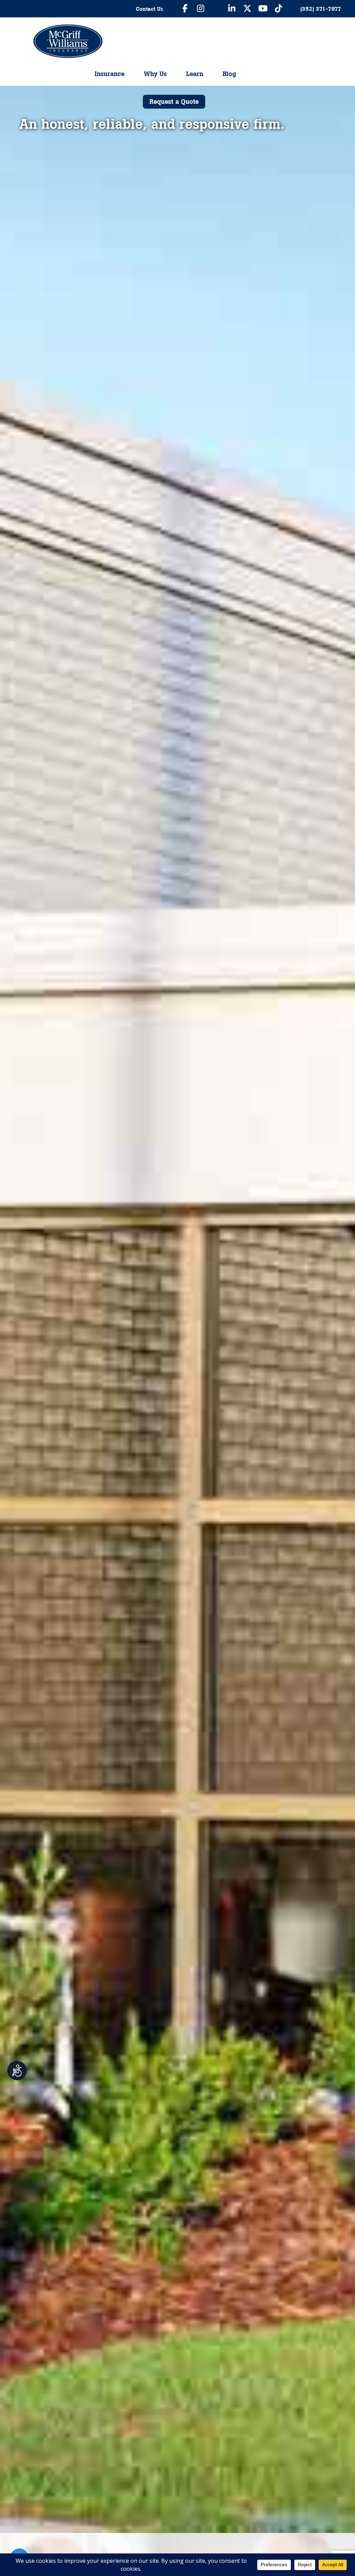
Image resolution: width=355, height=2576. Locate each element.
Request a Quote (174, 102)
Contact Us (150, 9)
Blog (229, 74)
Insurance (110, 74)
